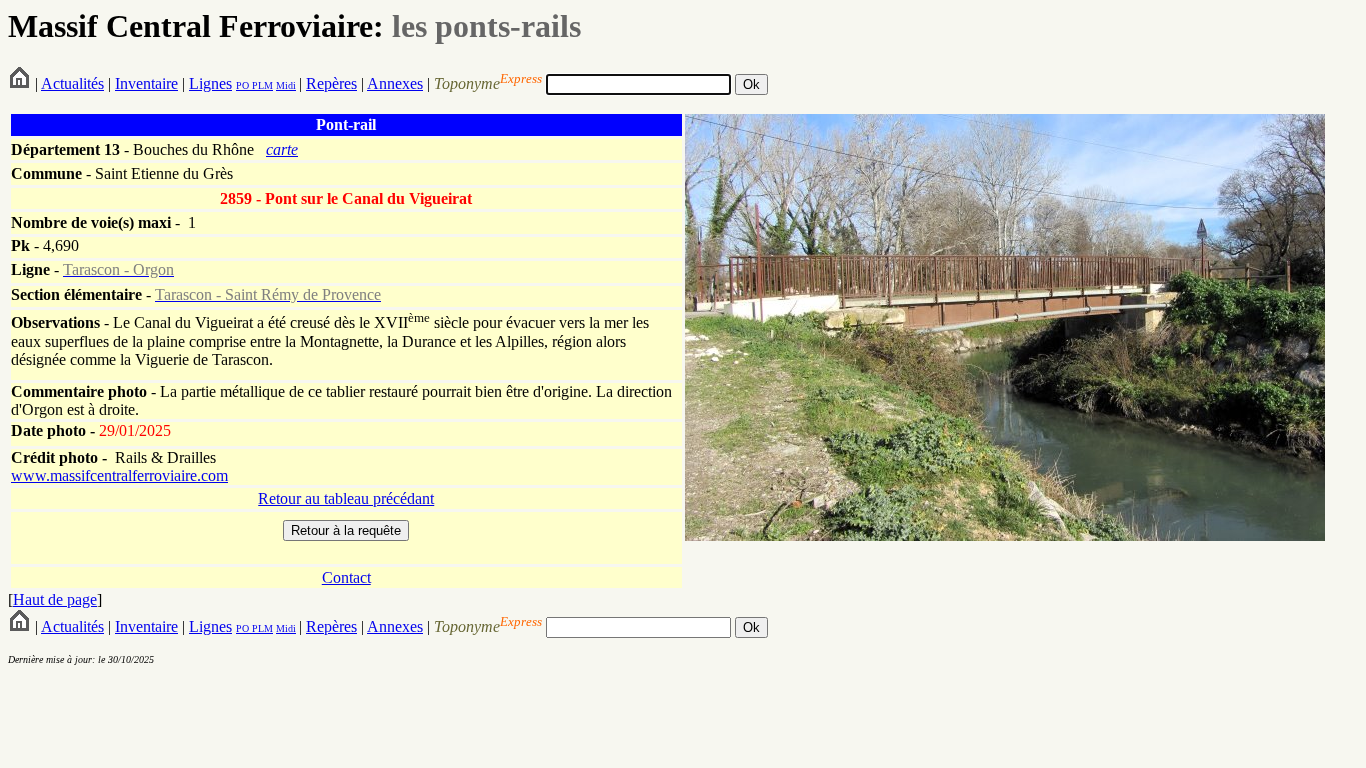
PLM (261, 85)
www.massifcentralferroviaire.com (119, 475)
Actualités (72, 83)
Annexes (395, 83)
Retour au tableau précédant (346, 498)
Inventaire (146, 83)
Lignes (210, 83)
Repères (331, 83)
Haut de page (55, 599)
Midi (286, 85)
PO (242, 85)
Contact (346, 577)
